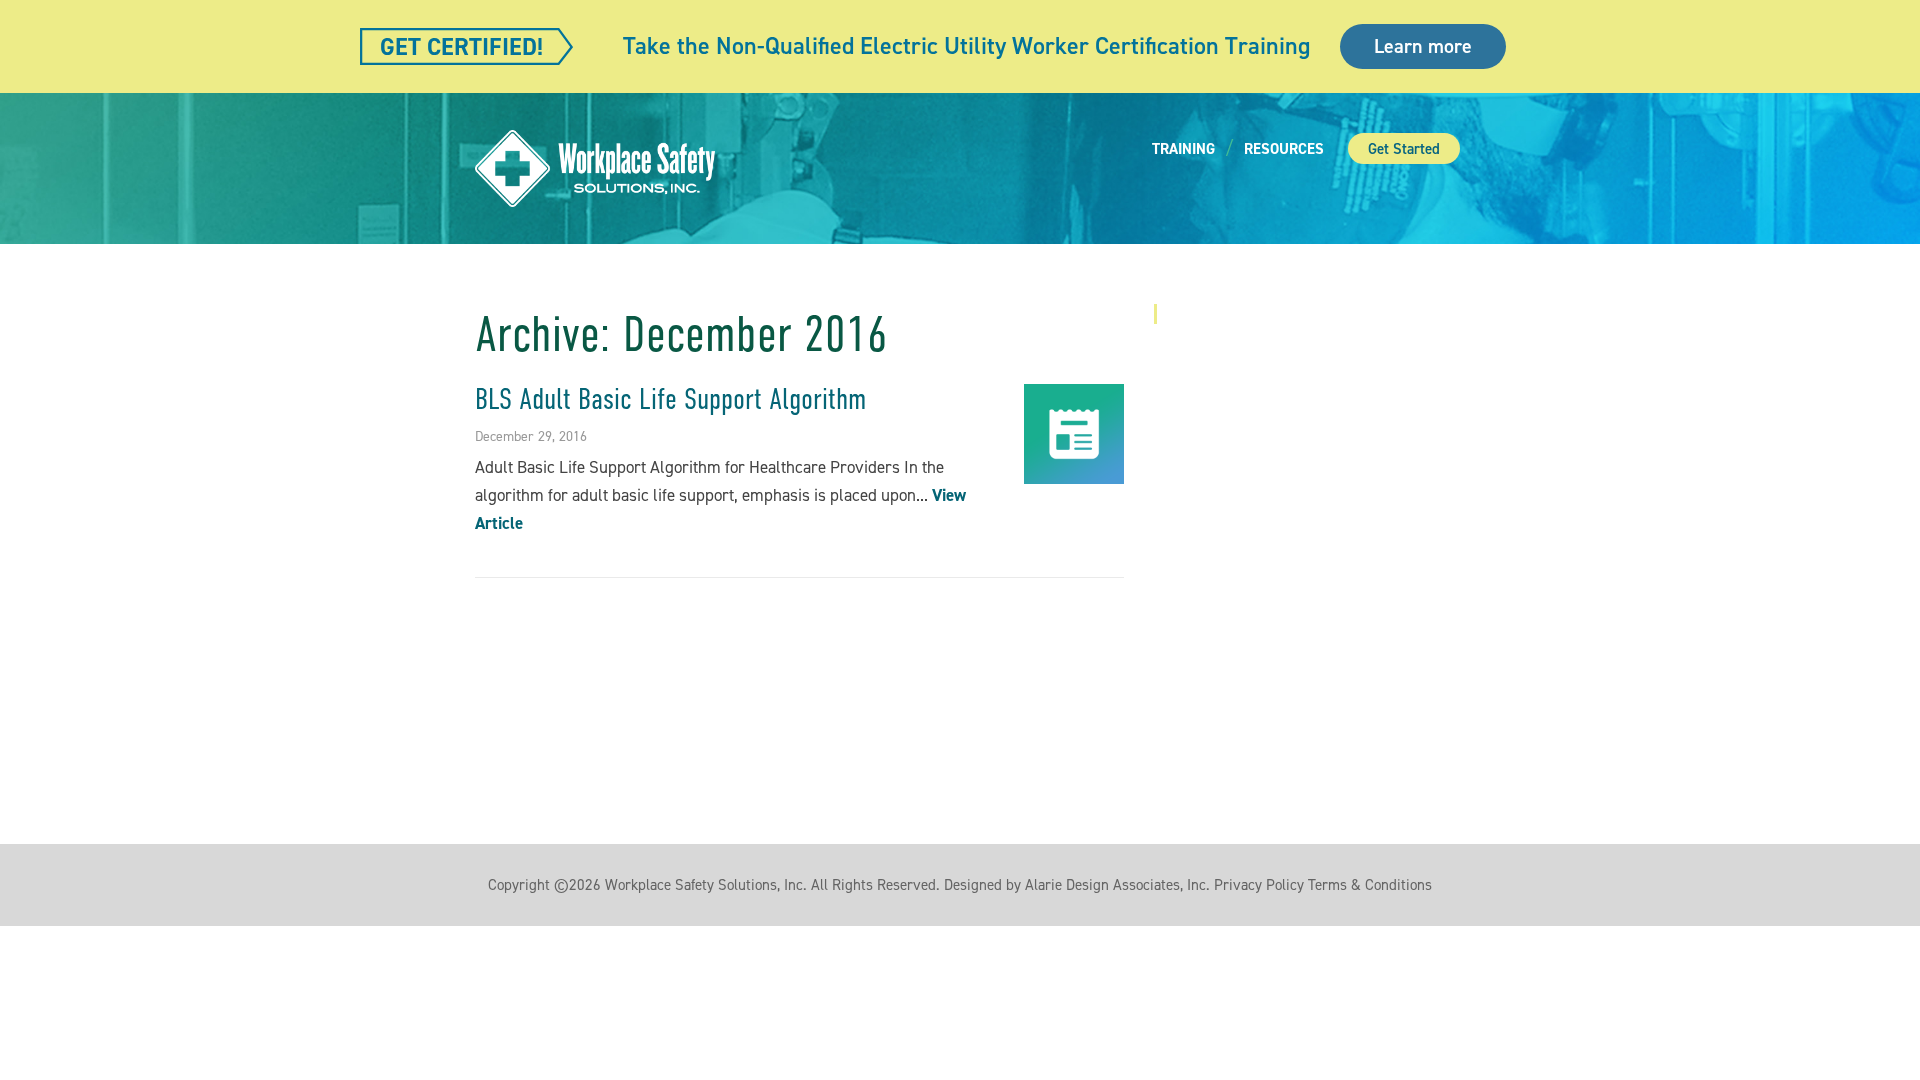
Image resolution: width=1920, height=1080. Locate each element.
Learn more (1423, 46)
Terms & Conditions (1370, 885)
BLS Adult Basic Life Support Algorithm (670, 399)
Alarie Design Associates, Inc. (1117, 885)
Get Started (1404, 149)
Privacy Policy (1259, 885)
